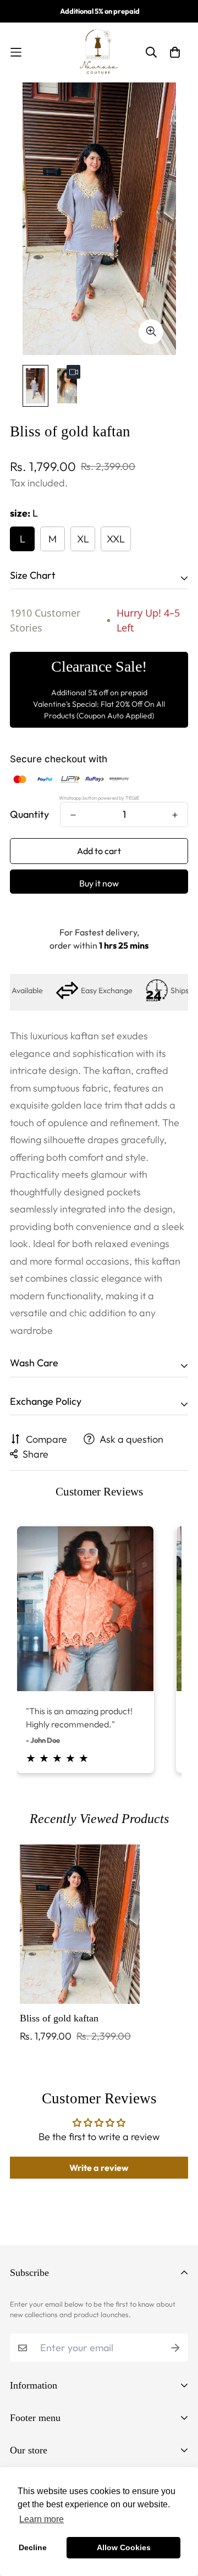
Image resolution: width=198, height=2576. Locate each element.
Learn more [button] (42, 2519)
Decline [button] (33, 2547)
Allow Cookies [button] (124, 2547)
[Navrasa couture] (99, 52)
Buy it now (99, 883)
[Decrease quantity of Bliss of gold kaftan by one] (73, 815)
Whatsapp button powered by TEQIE (99, 798)
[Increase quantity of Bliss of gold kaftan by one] (175, 815)
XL (83, 539)
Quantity (29, 814)
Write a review (99, 2168)
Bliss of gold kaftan (59, 2018)
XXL (116, 539)
